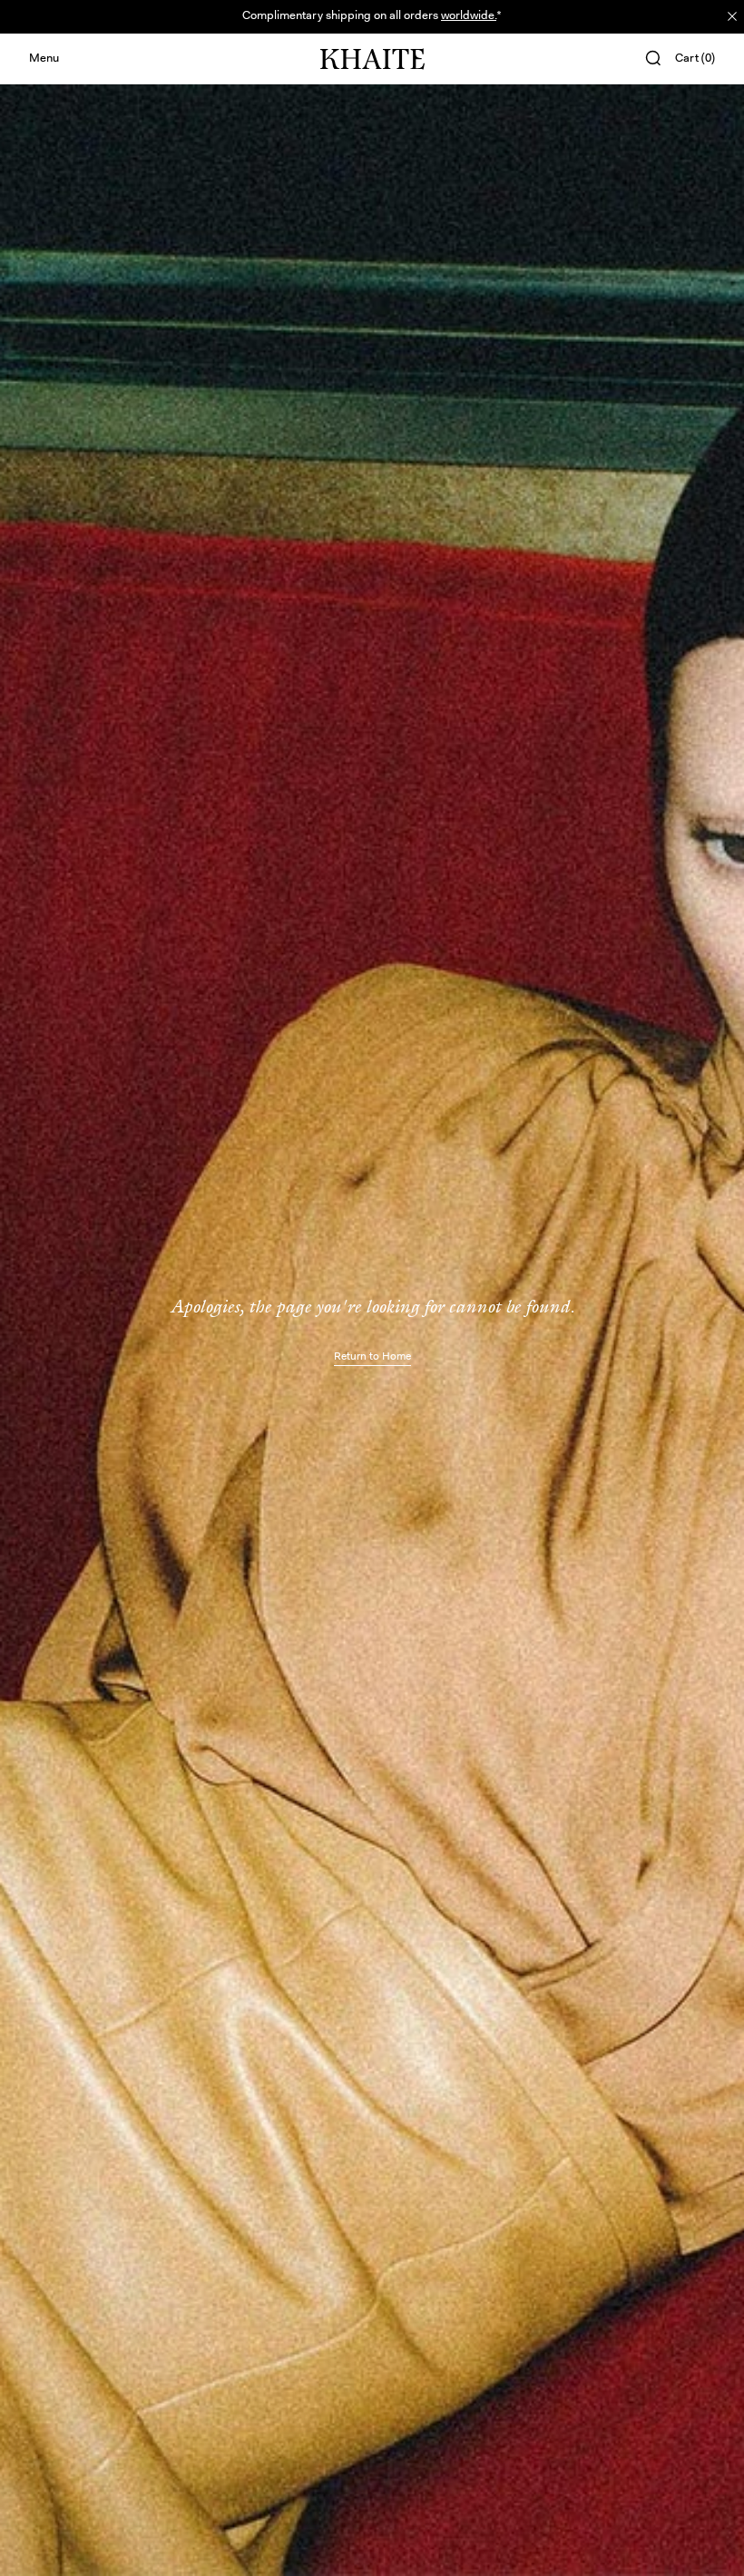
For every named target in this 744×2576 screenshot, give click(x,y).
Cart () (695, 59)
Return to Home (372, 1357)
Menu (44, 59)
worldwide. (469, 16)
